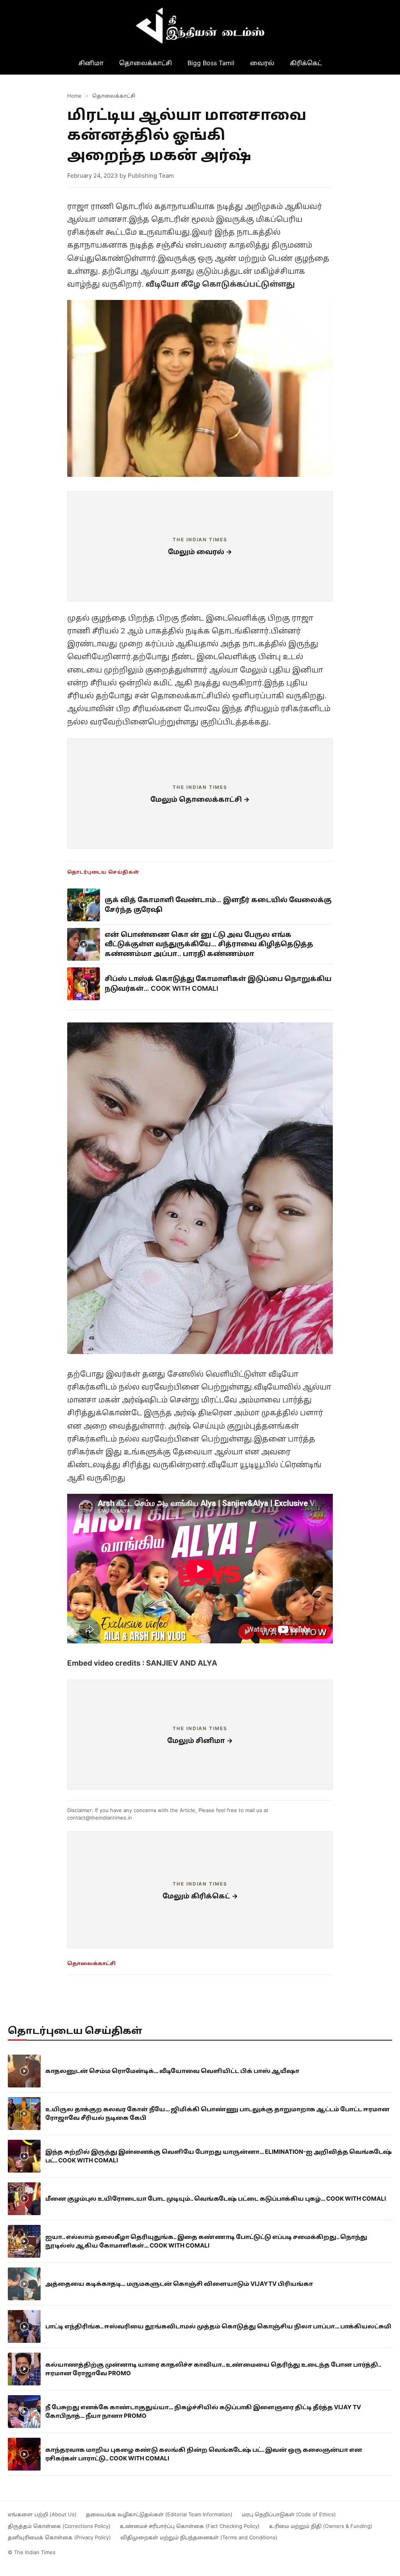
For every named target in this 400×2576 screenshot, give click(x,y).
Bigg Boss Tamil (211, 63)
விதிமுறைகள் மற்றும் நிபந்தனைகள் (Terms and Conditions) (199, 2537)
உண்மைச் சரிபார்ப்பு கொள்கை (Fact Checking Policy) (190, 2526)
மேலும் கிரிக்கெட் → (200, 1896)
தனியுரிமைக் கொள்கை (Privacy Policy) (59, 2537)
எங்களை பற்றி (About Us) (42, 2514)
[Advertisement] (200, 546)
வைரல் (262, 63)
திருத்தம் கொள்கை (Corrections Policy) (59, 2526)
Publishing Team (151, 176)
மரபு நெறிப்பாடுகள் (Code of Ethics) (289, 2514)
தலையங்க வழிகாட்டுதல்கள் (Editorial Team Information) (159, 2514)
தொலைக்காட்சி (146, 63)
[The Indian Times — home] (200, 26)
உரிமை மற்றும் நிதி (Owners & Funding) (321, 2526)
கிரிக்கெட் (306, 63)
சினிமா (91, 63)
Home (74, 96)
